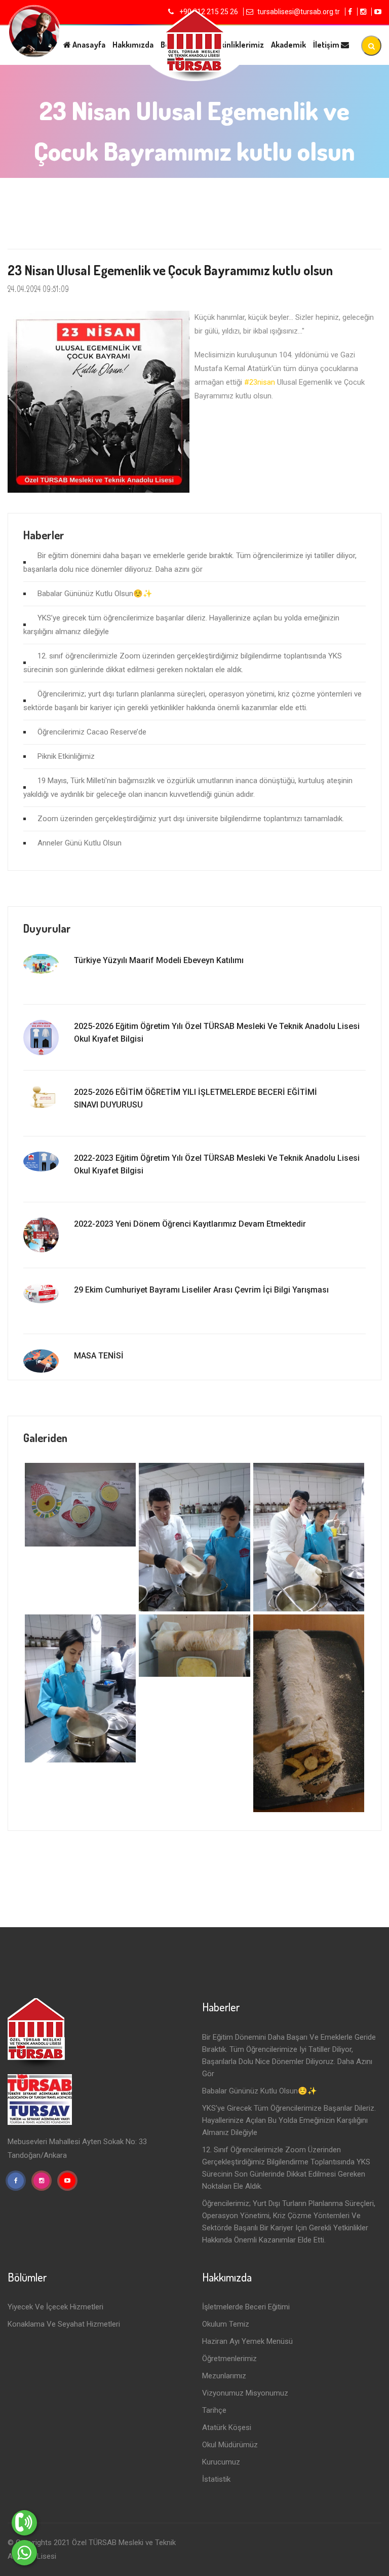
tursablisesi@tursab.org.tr (299, 12)
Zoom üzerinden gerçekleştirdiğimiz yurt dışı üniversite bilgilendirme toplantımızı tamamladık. (191, 819)
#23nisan (260, 382)
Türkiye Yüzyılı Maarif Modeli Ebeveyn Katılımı (159, 960)
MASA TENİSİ (99, 1356)
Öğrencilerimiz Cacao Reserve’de (92, 732)
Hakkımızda (133, 45)
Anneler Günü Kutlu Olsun (80, 843)
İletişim (327, 45)
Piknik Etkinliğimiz (66, 756)
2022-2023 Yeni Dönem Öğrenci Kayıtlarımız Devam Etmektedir (190, 1224)
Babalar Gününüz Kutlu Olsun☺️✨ (95, 594)
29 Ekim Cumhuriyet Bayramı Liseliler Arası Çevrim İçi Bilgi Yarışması (201, 1290)
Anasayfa (88, 45)
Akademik (288, 45)
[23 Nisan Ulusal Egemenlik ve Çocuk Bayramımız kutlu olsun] (80, 1504)
